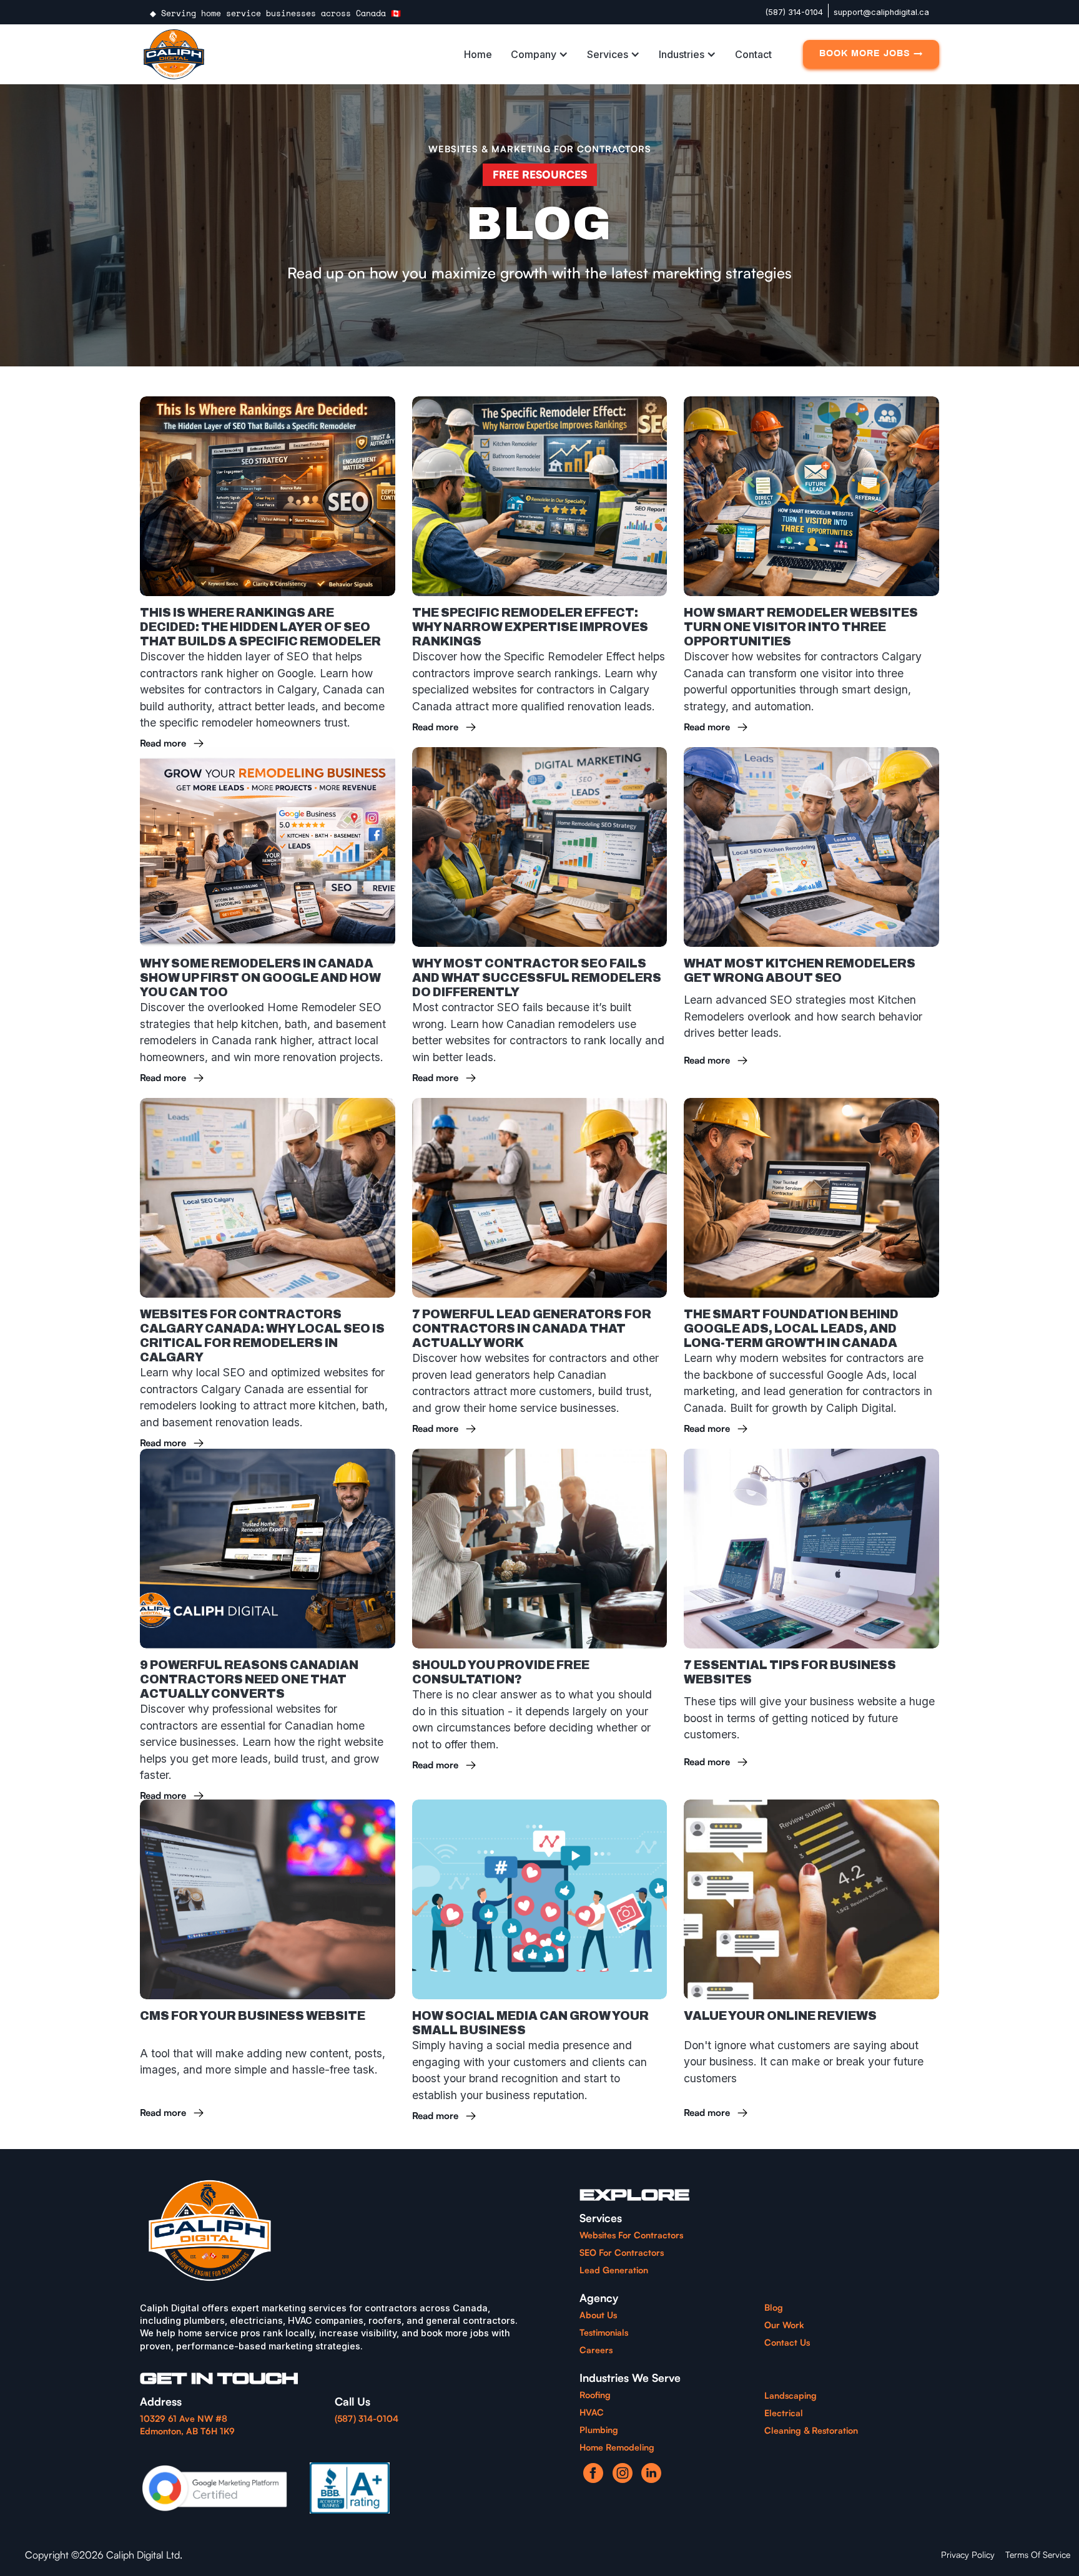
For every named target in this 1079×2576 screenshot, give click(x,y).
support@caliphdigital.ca (881, 12)
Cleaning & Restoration (811, 2430)
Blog (774, 2307)
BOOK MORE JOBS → (871, 54)
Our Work (784, 2325)
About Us (598, 2315)
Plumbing (599, 2430)
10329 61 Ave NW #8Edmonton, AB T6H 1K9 (187, 2425)
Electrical (784, 2413)
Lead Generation (614, 2270)
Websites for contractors (631, 2235)
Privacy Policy (968, 2554)
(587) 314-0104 (794, 12)
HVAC (592, 2412)
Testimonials (604, 2332)
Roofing (595, 2395)
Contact (753, 54)
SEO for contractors (622, 2252)
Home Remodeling (617, 2447)
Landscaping (791, 2395)
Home (478, 54)
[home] (174, 54)
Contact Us (787, 2342)
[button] (543, 54)
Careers (596, 2350)
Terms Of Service (1038, 2554)
